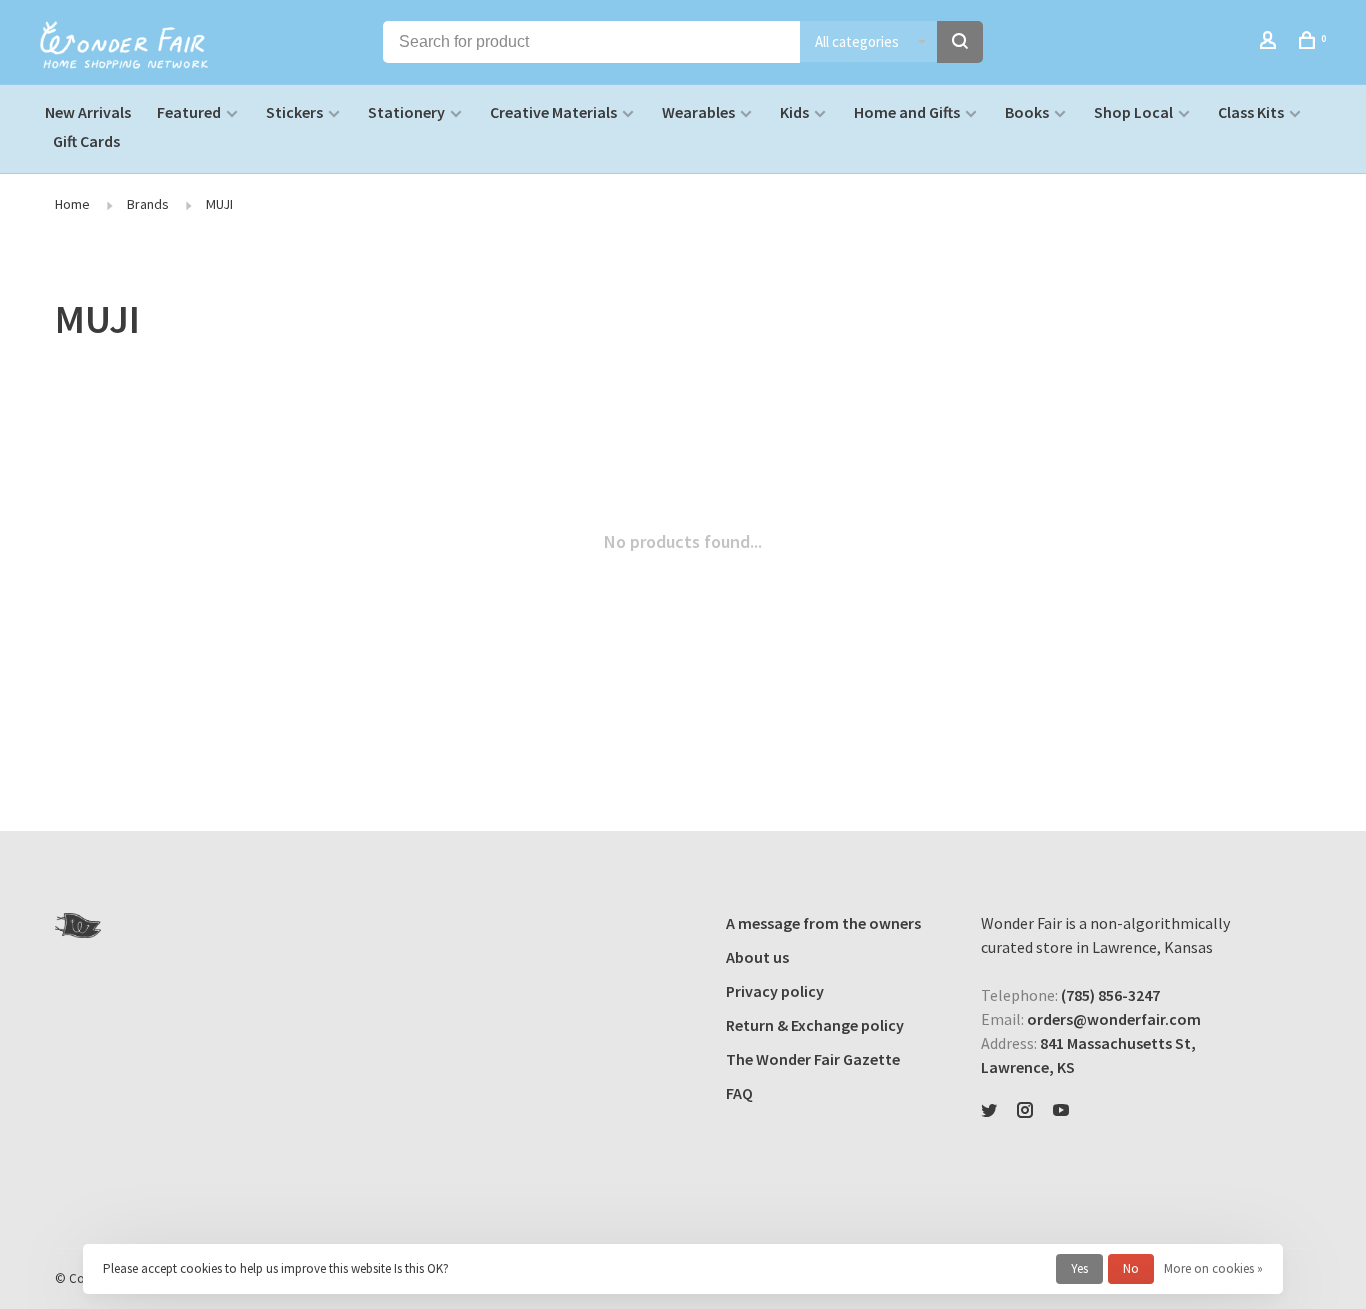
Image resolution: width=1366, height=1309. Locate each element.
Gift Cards (86, 141)
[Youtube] (1061, 1111)
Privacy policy (775, 991)
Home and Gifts (907, 112)
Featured (189, 112)
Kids (794, 112)
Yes (1079, 1268)
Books (1027, 112)
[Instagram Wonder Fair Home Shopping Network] (1025, 1111)
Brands (148, 204)
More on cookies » (1213, 1268)
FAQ (739, 1093)
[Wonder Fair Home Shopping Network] (78, 925)
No (1131, 1268)
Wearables (698, 112)
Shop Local (1133, 112)
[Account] (1270, 43)
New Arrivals (88, 112)
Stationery (406, 112)
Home (72, 204)
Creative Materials (553, 112)
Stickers (294, 112)
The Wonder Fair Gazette (813, 1059)
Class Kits (1251, 112)
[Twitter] (989, 1111)
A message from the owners (823, 923)
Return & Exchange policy (815, 1025)
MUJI (219, 204)
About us (757, 957)
